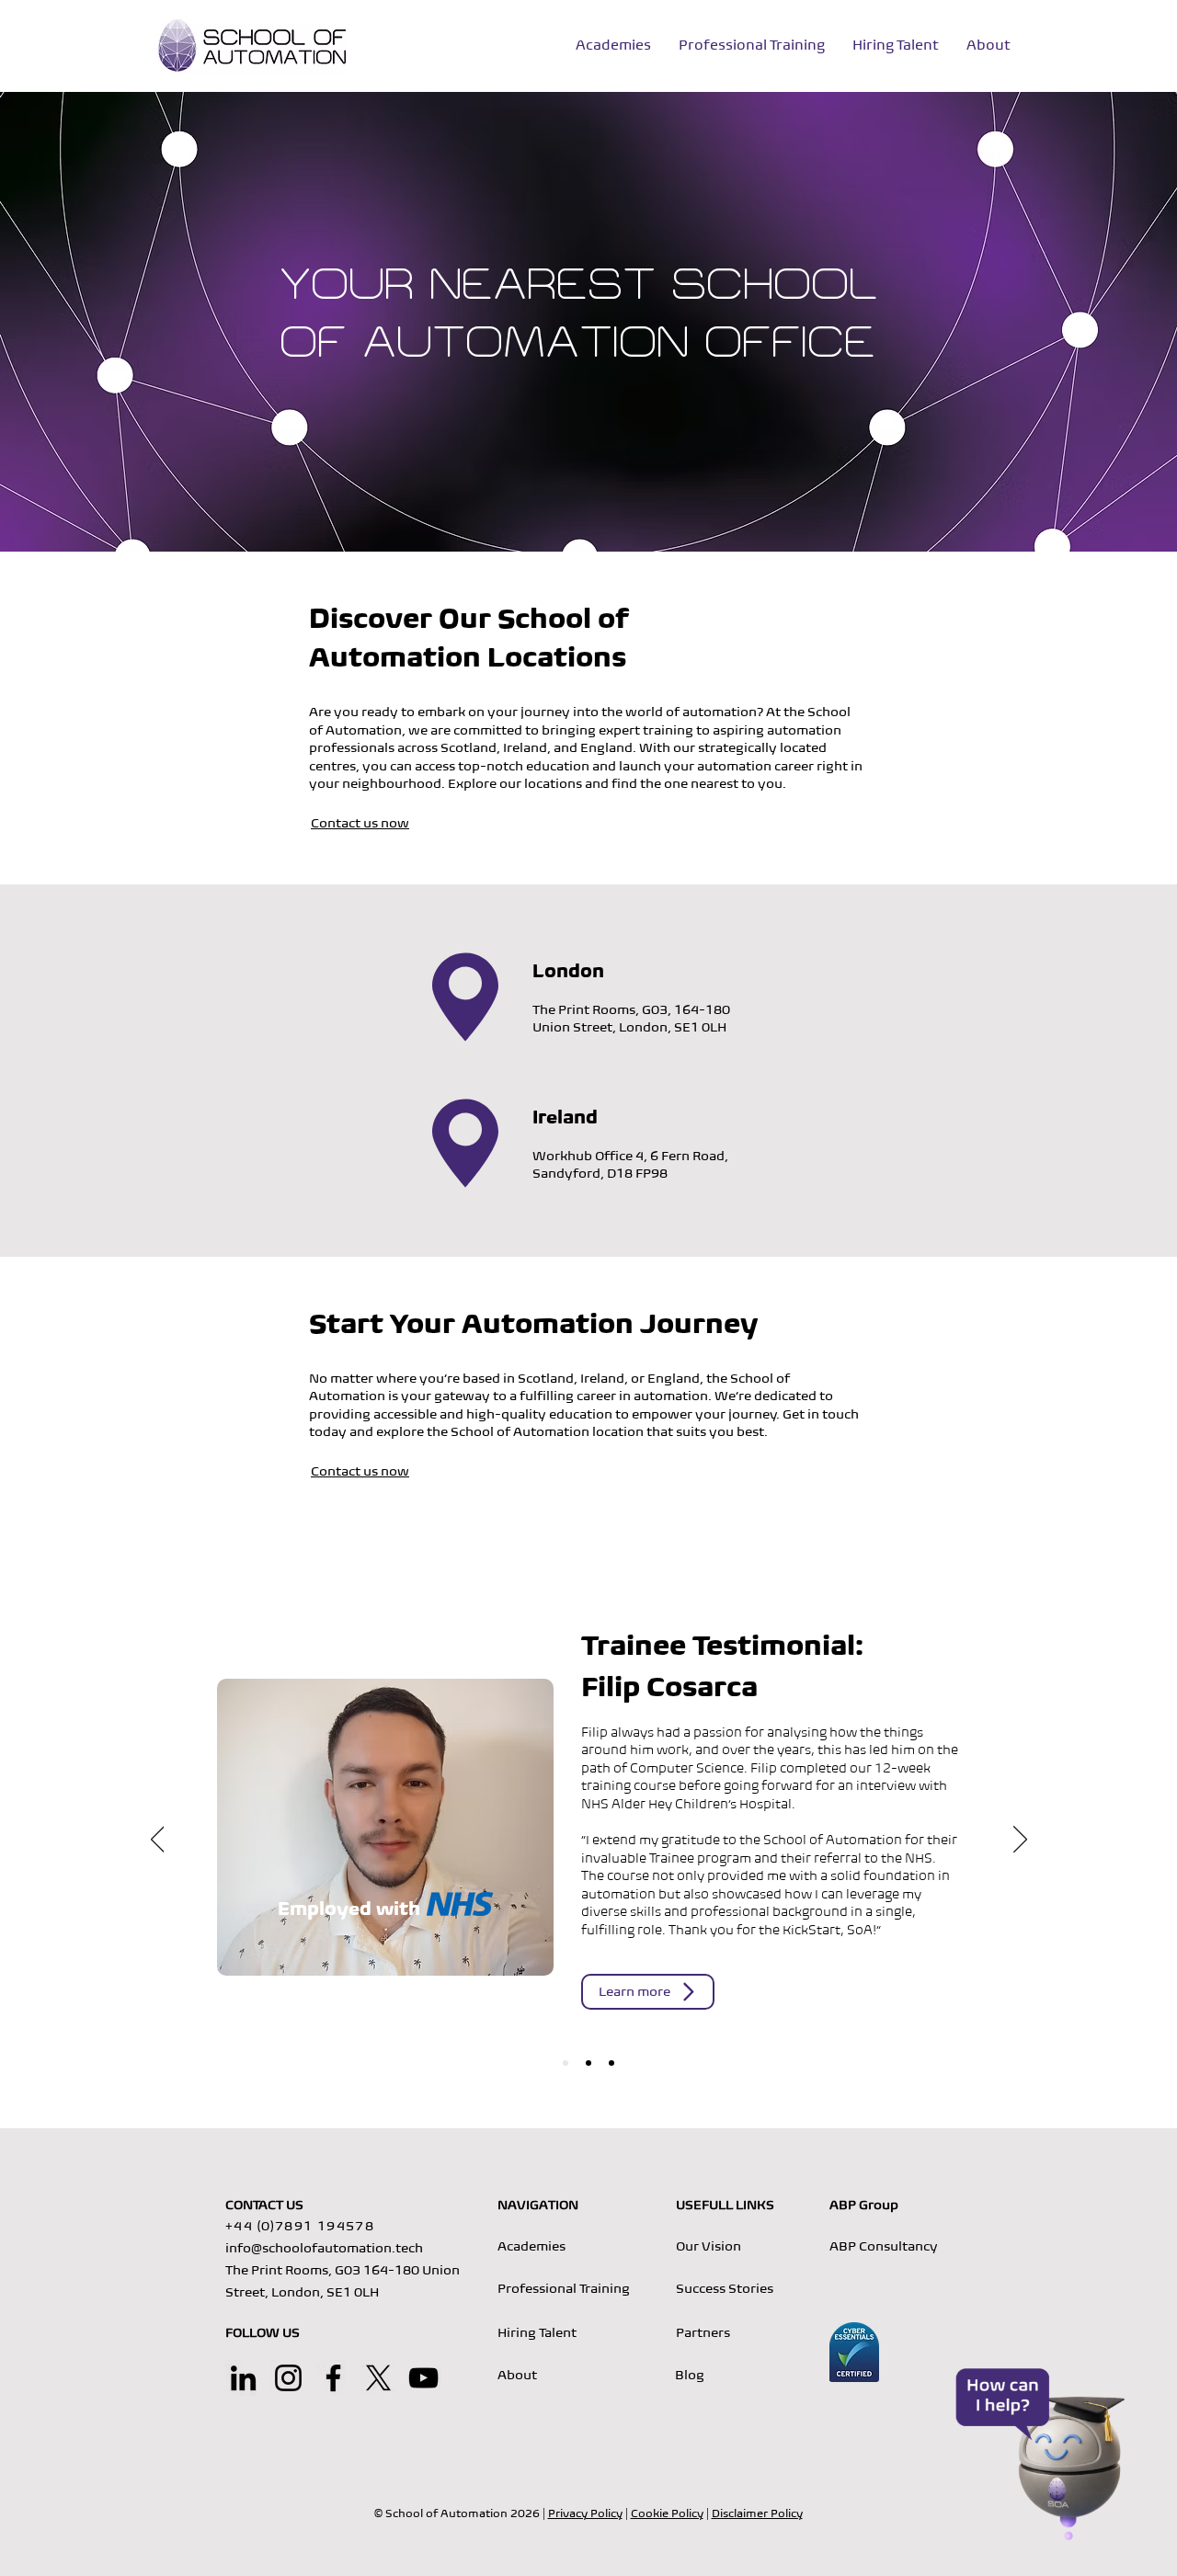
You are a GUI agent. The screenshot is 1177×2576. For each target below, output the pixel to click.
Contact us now (360, 823)
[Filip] (566, 2063)
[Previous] (158, 1841)
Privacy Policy (585, 2513)
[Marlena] (588, 2063)
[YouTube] (423, 2378)
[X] (378, 2378)
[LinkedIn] (243, 2378)
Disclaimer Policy (757, 2513)
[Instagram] (288, 2378)
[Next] (1020, 1841)
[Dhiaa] (611, 2063)
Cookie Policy (667, 2513)
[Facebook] (333, 2378)
